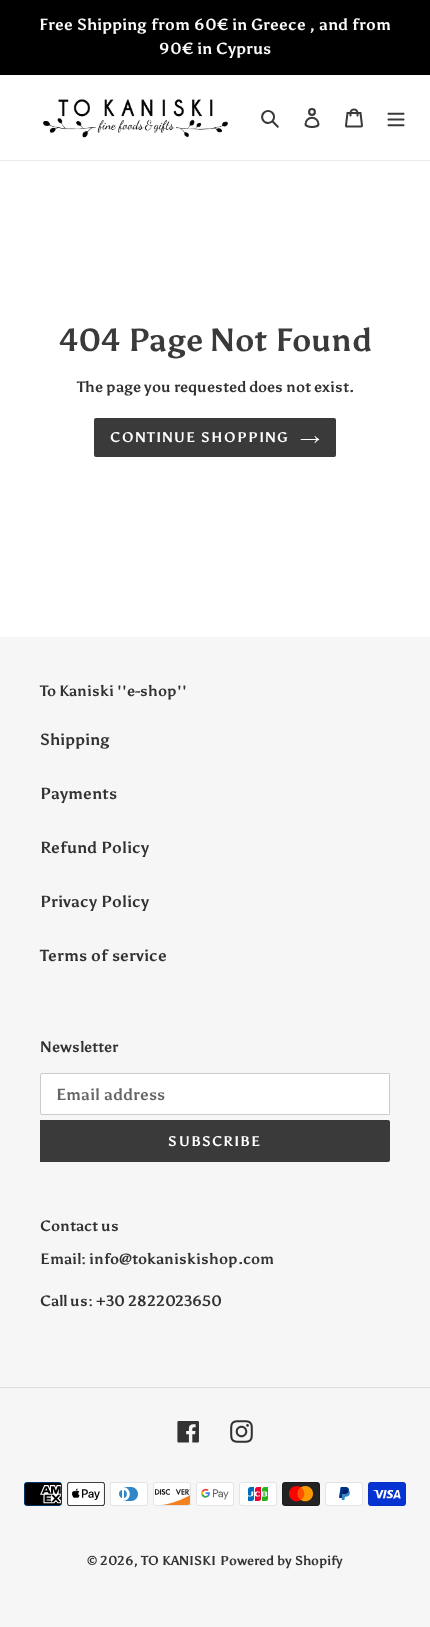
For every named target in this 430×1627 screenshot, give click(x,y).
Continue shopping (199, 437)
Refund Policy (94, 847)
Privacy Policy (94, 901)
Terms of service (103, 955)
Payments (78, 793)
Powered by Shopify (281, 1560)
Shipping (75, 739)
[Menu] (396, 117)
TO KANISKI (178, 1560)
